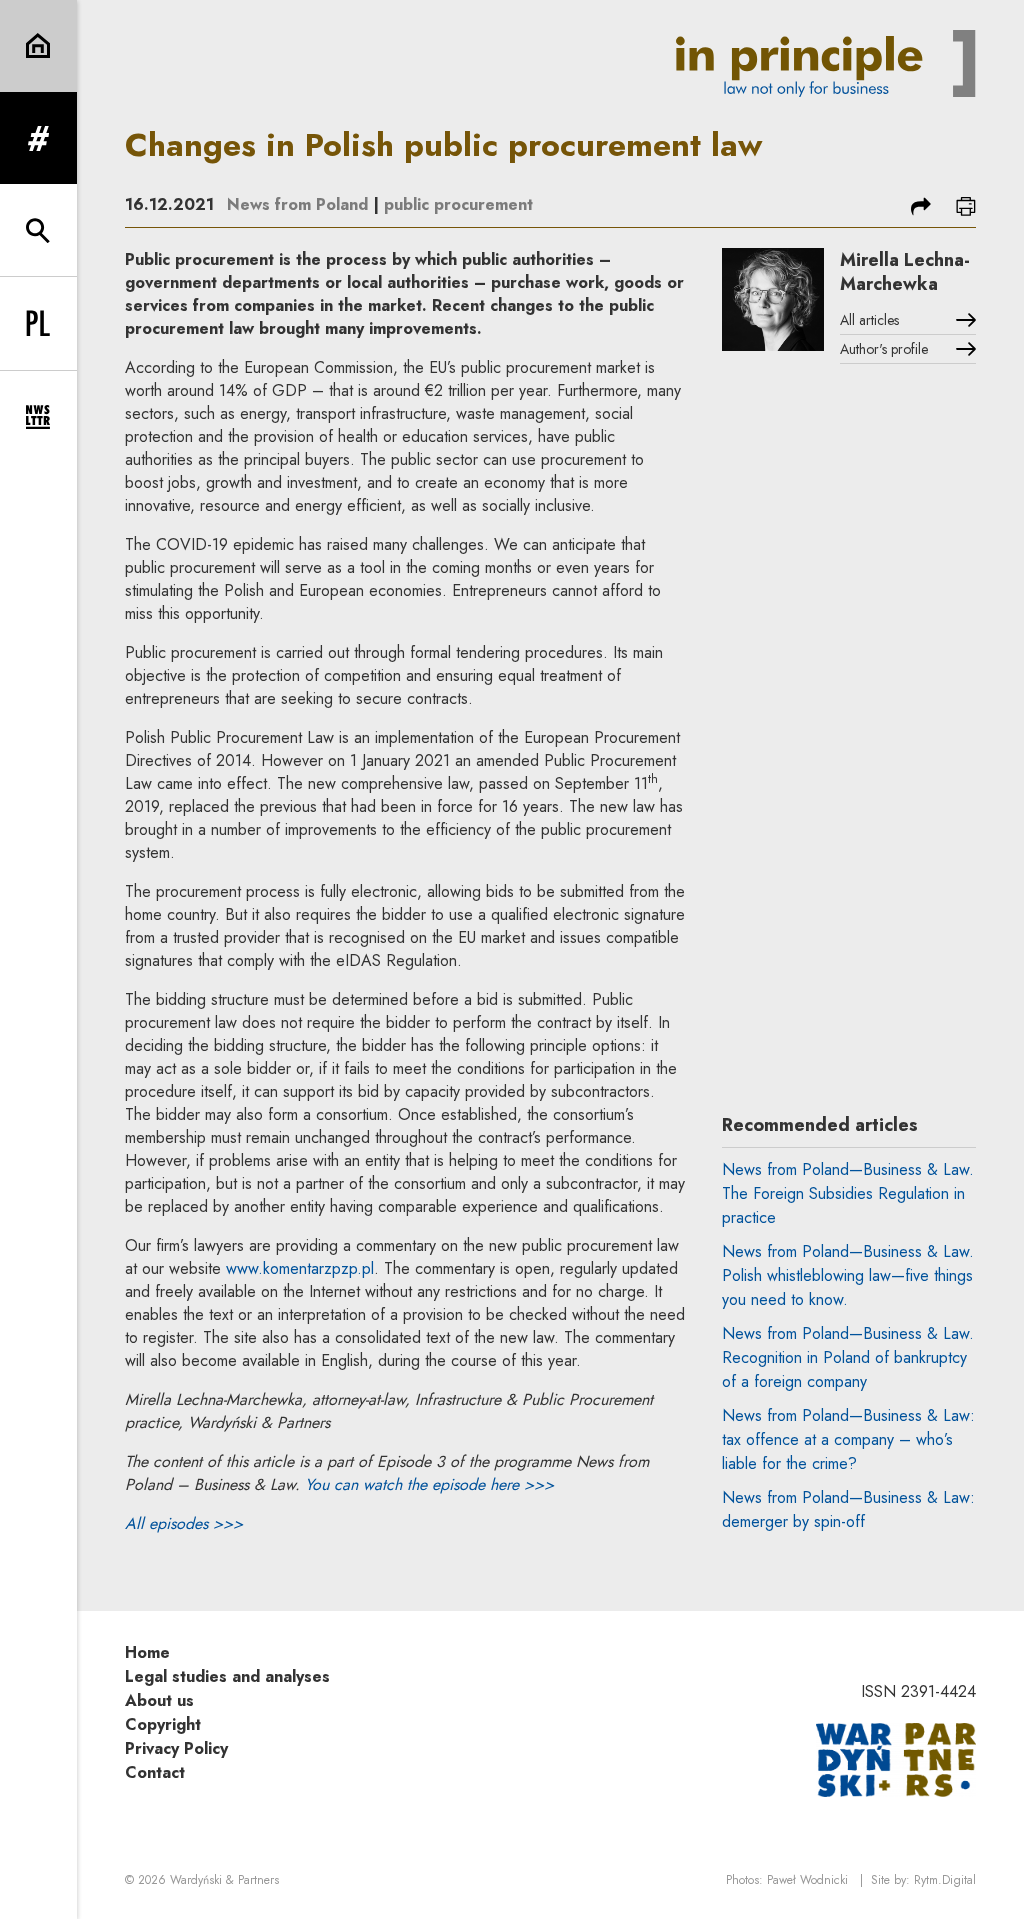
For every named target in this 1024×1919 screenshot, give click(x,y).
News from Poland (297, 204)
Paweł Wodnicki (807, 1880)
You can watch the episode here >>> (429, 1484)
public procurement (458, 204)
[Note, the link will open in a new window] (896, 1758)
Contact (155, 1772)
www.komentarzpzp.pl (300, 1268)
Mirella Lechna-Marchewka (905, 272)
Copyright (163, 1724)
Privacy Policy (176, 1748)
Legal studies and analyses (227, 1676)
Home (147, 1652)
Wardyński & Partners (224, 1880)
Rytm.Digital (945, 1880)
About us (159, 1700)
